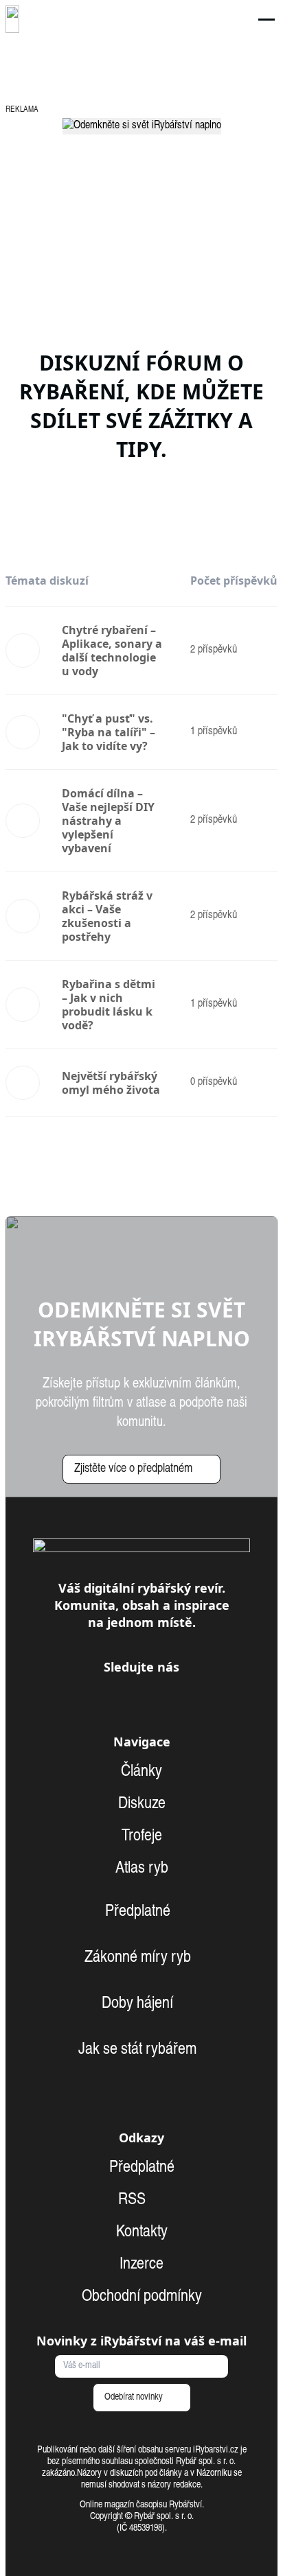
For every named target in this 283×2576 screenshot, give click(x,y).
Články (141, 1772)
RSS (134, 2201)
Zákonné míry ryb (138, 1958)
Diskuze (142, 1805)
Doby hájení (137, 2004)
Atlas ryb (142, 1869)
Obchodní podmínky (142, 2297)
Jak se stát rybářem (137, 2050)
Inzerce (141, 2265)
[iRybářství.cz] (12, 19)
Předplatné (138, 1912)
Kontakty (142, 2233)
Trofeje (142, 1837)
